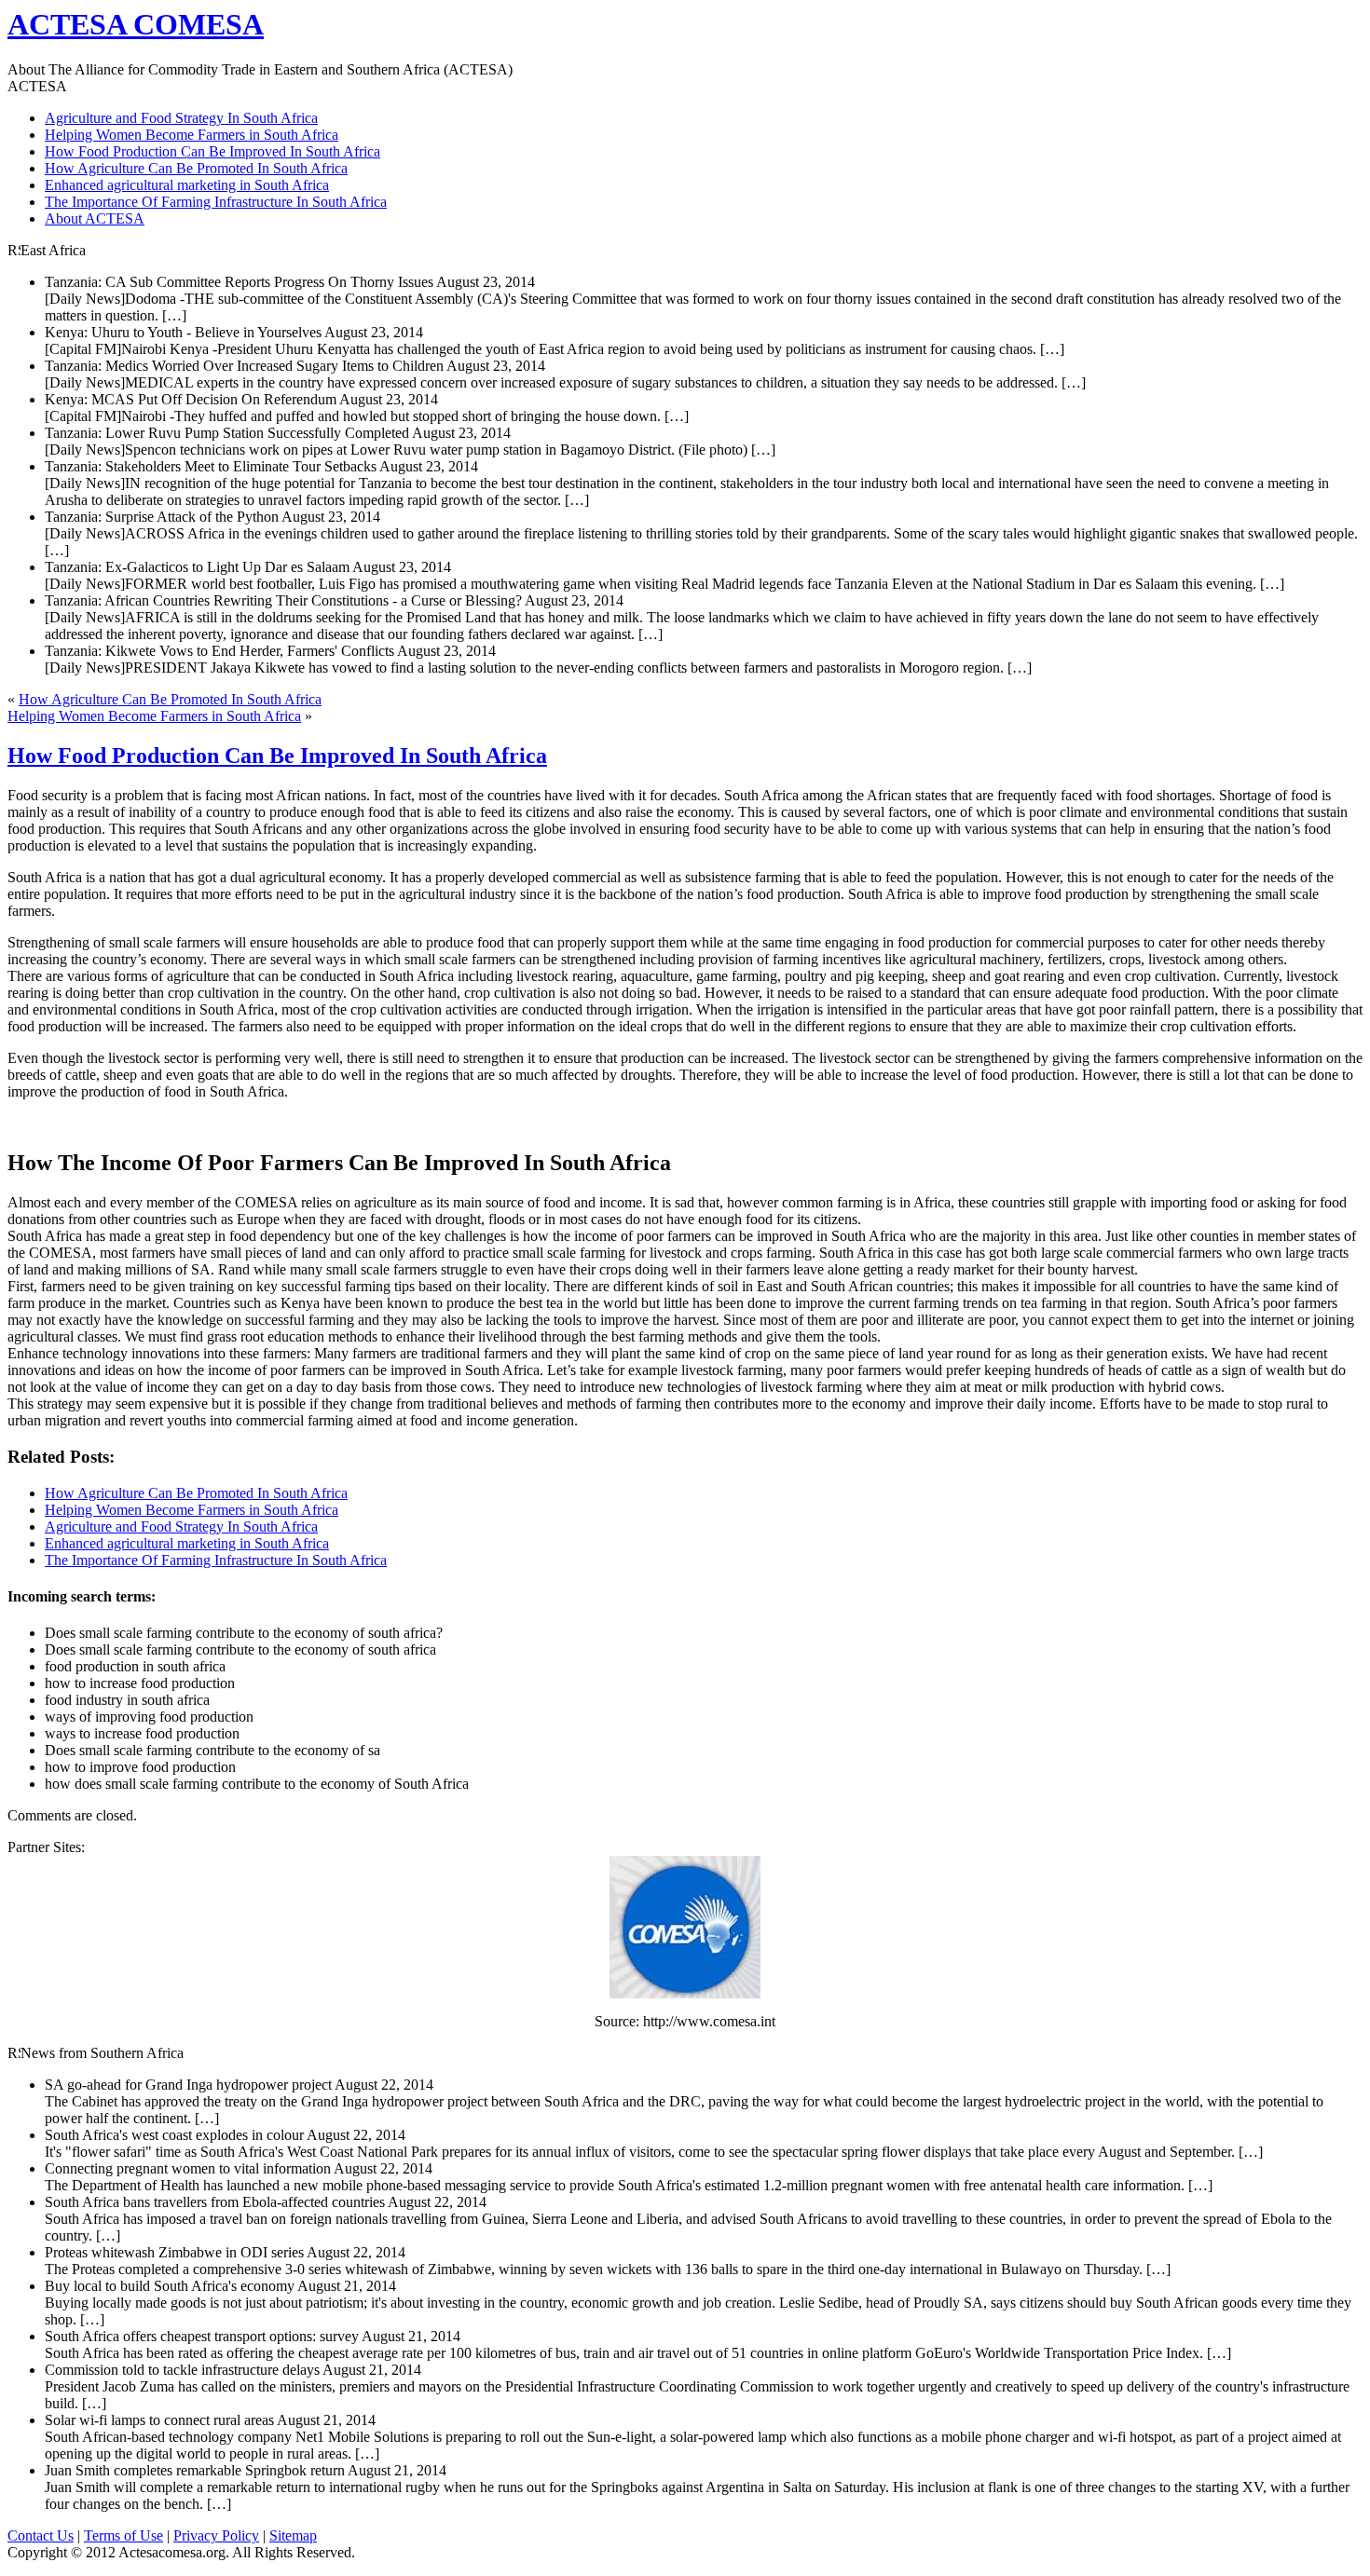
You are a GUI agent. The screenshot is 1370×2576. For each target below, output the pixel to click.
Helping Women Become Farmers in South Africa (192, 135)
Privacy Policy (216, 2535)
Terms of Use (123, 2535)
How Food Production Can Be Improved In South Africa (212, 151)
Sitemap (293, 2535)
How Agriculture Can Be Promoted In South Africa (196, 168)
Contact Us (41, 2535)
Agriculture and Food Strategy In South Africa (181, 118)
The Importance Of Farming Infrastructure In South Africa (216, 202)
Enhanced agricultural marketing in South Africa (187, 185)
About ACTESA (95, 218)
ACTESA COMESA (136, 24)
